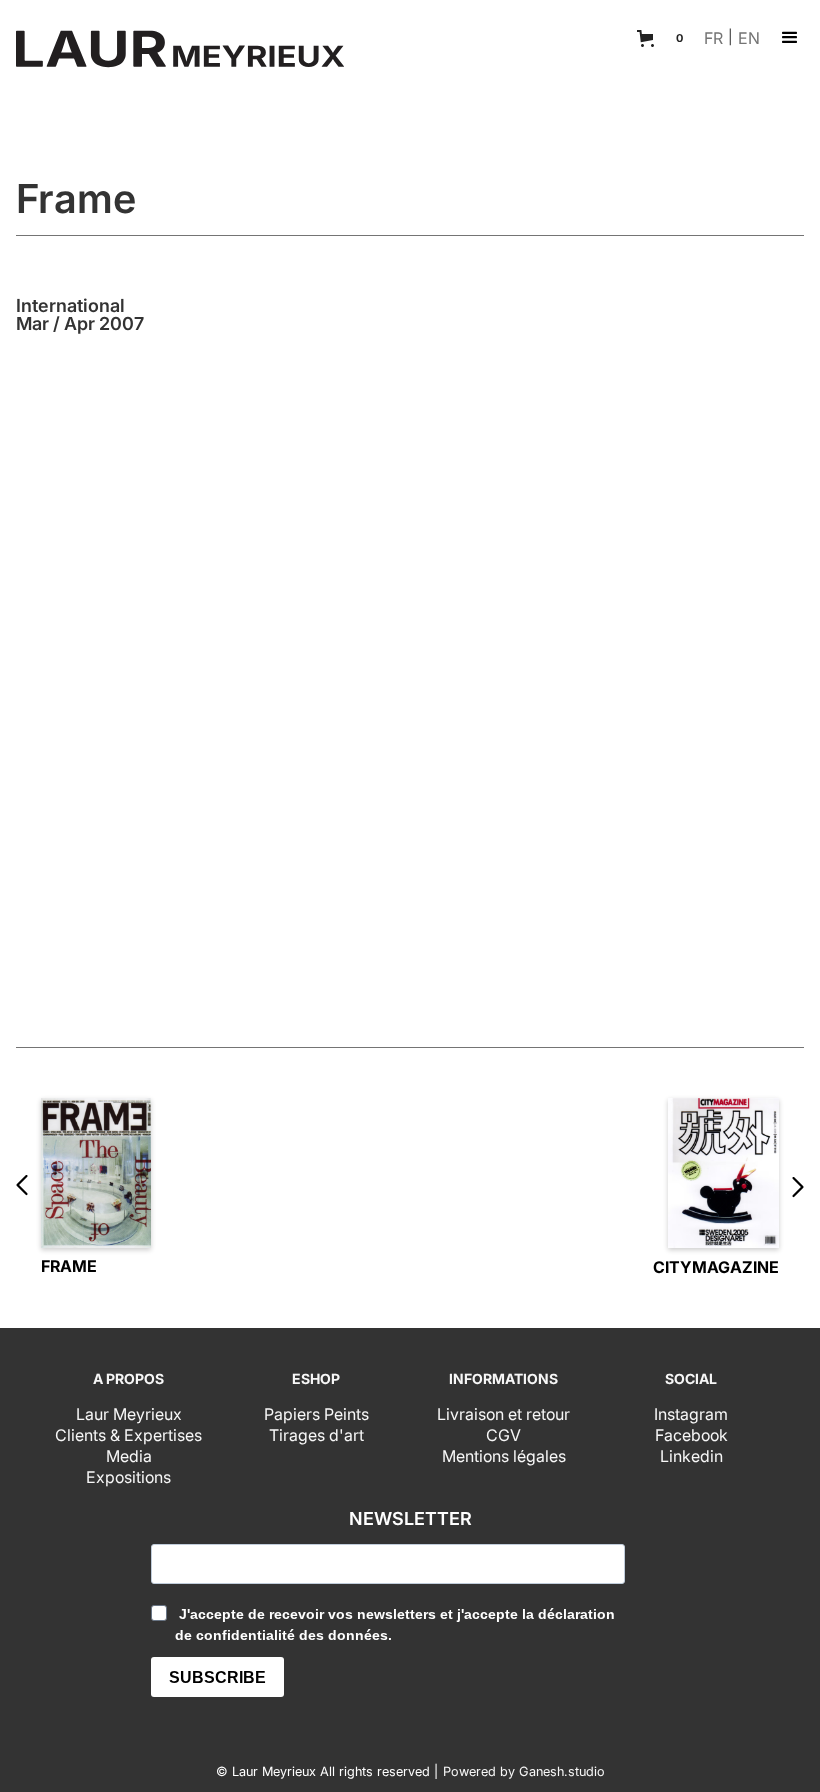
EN (749, 38)
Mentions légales (504, 1456)
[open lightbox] (410, 666)
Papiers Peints (316, 1414)
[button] (663, 38)
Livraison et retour (503, 1414)
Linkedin (691, 1456)
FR (713, 38)
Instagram (691, 1414)
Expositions (128, 1477)
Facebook (691, 1435)
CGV (503, 1435)
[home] (180, 51)
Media (129, 1456)
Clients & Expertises (128, 1435)
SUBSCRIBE (217, 1677)
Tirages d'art (316, 1435)
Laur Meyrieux (129, 1414)
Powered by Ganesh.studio (524, 1772)
